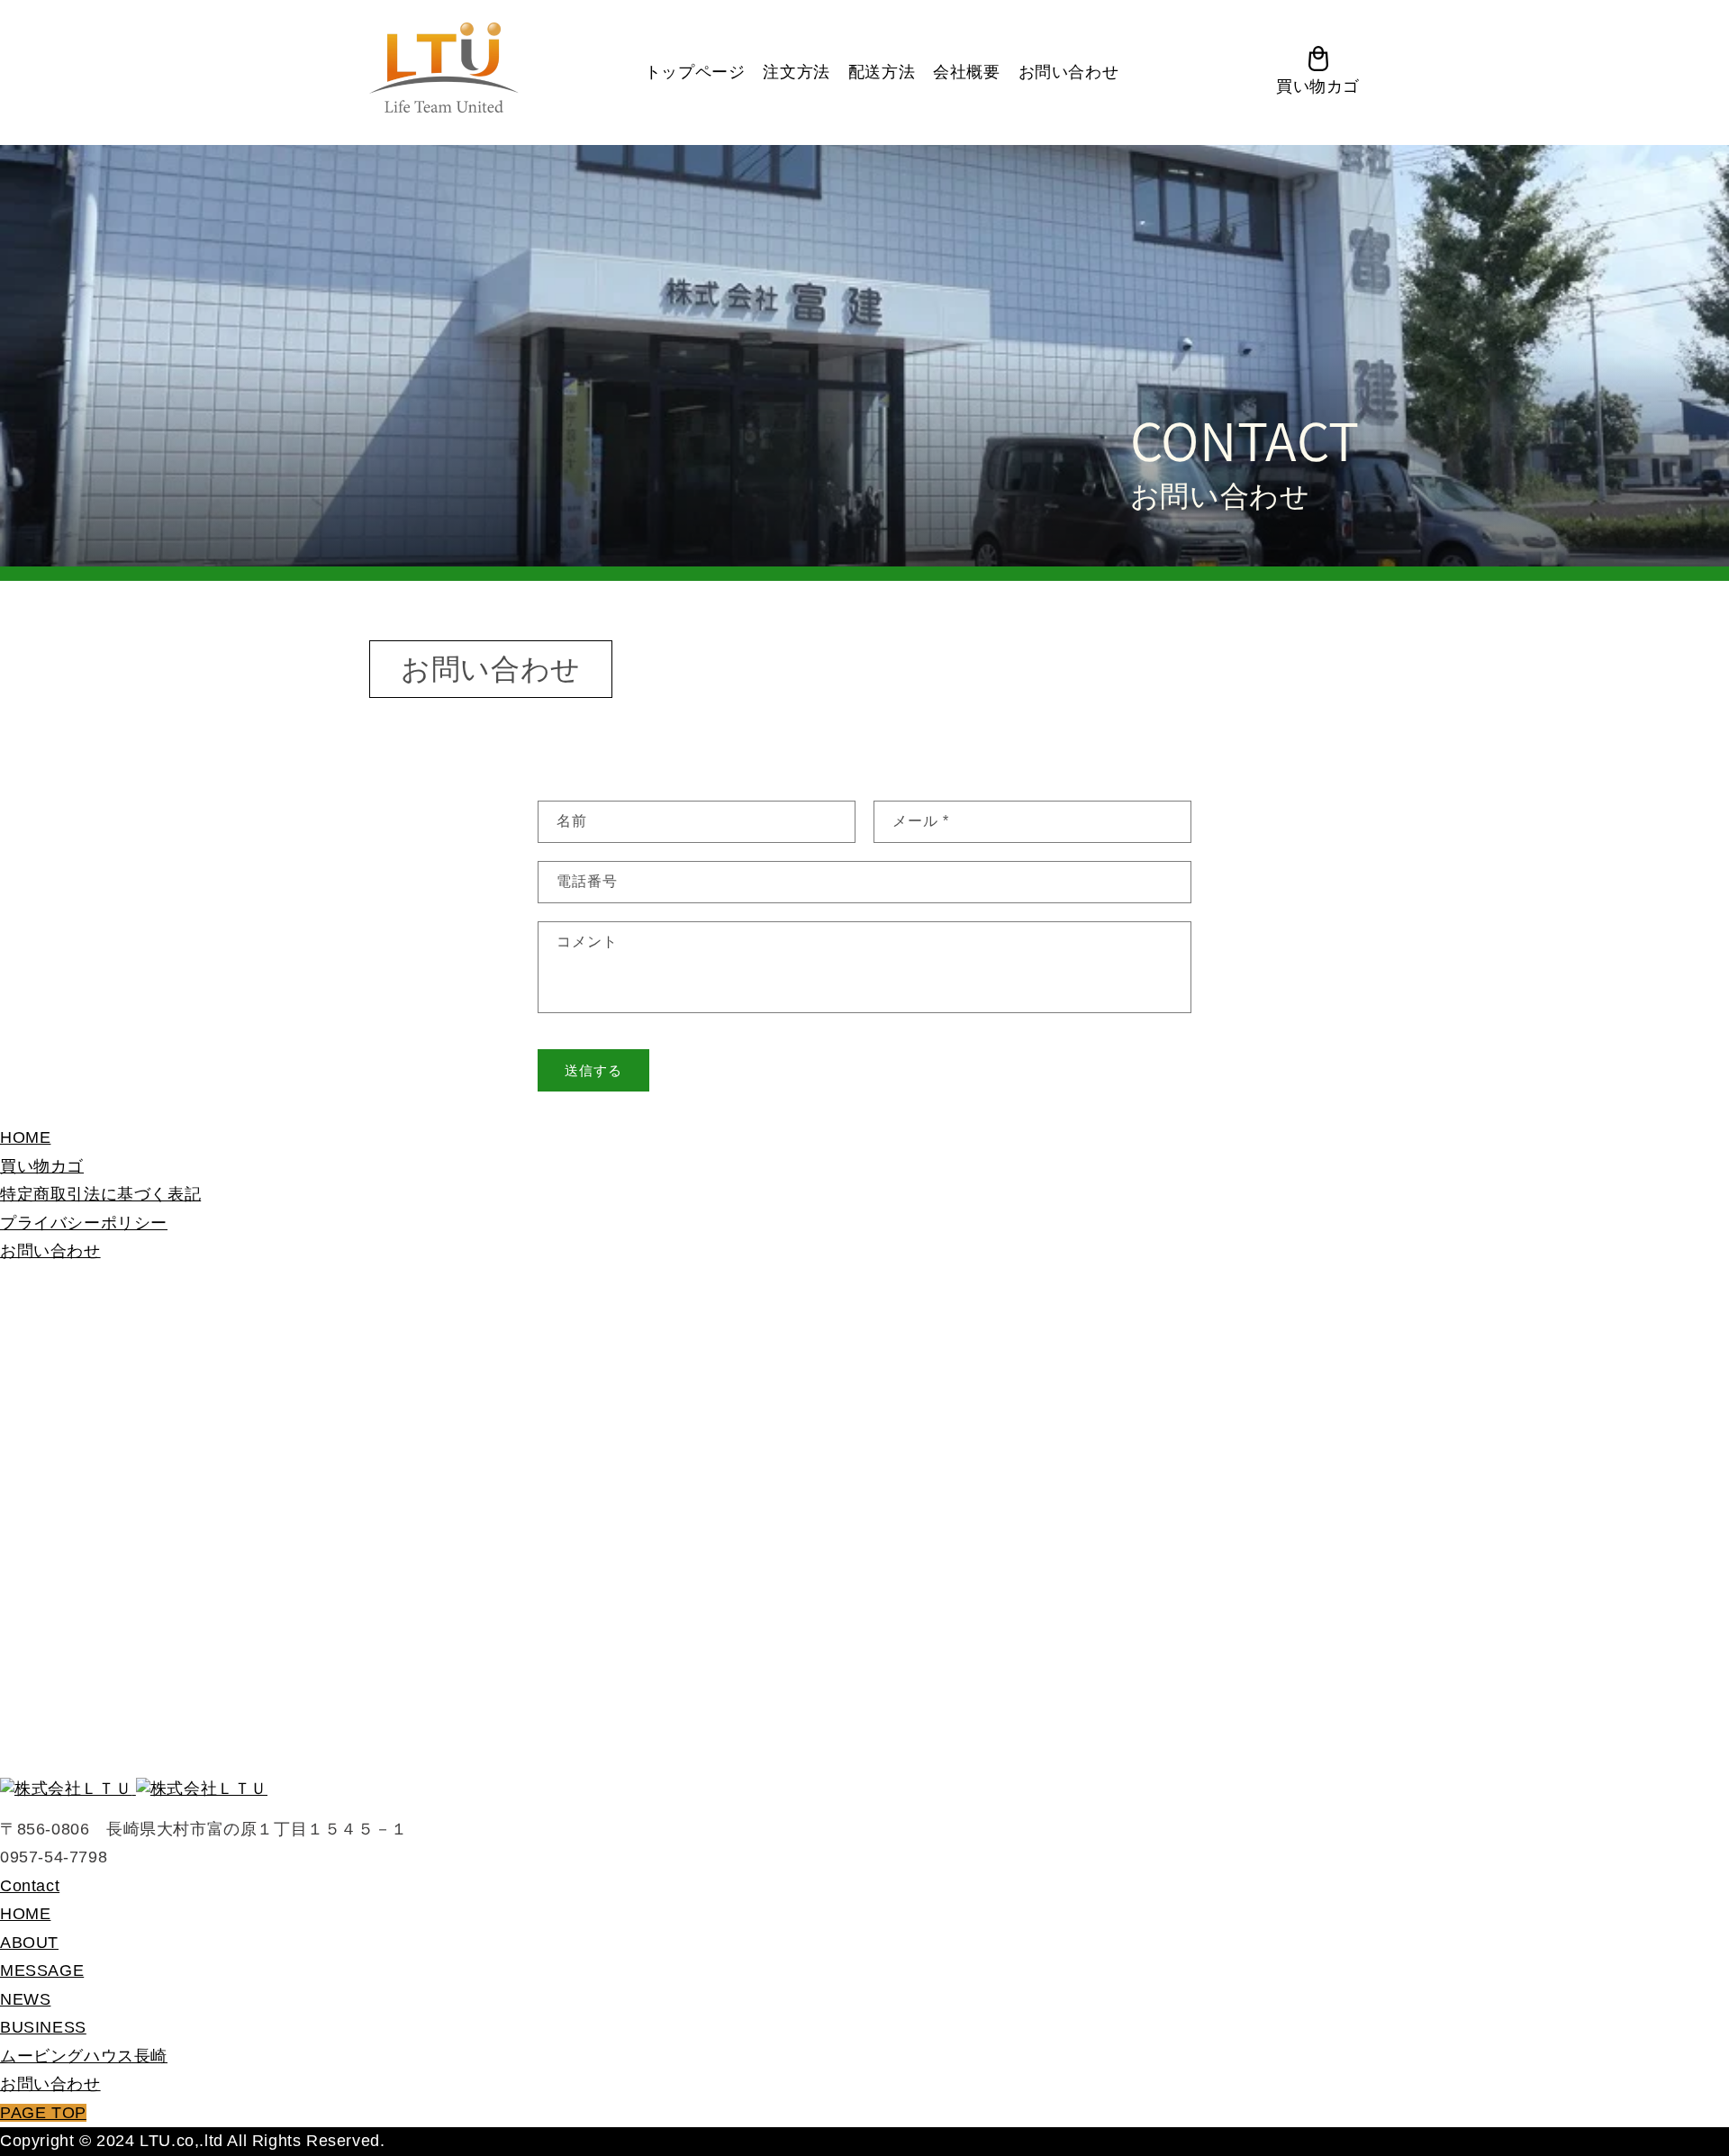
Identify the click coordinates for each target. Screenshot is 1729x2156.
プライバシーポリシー (84, 1223)
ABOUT (29, 1943)
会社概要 (966, 72)
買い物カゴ (42, 1166)
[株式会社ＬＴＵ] (134, 1788)
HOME (25, 1137)
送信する (593, 1070)
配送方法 (882, 72)
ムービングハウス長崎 (84, 2056)
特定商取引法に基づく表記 (100, 1194)
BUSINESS (43, 2027)
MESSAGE (42, 1970)
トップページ (695, 72)
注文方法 (796, 72)
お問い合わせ (1069, 72)
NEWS (25, 1999)
